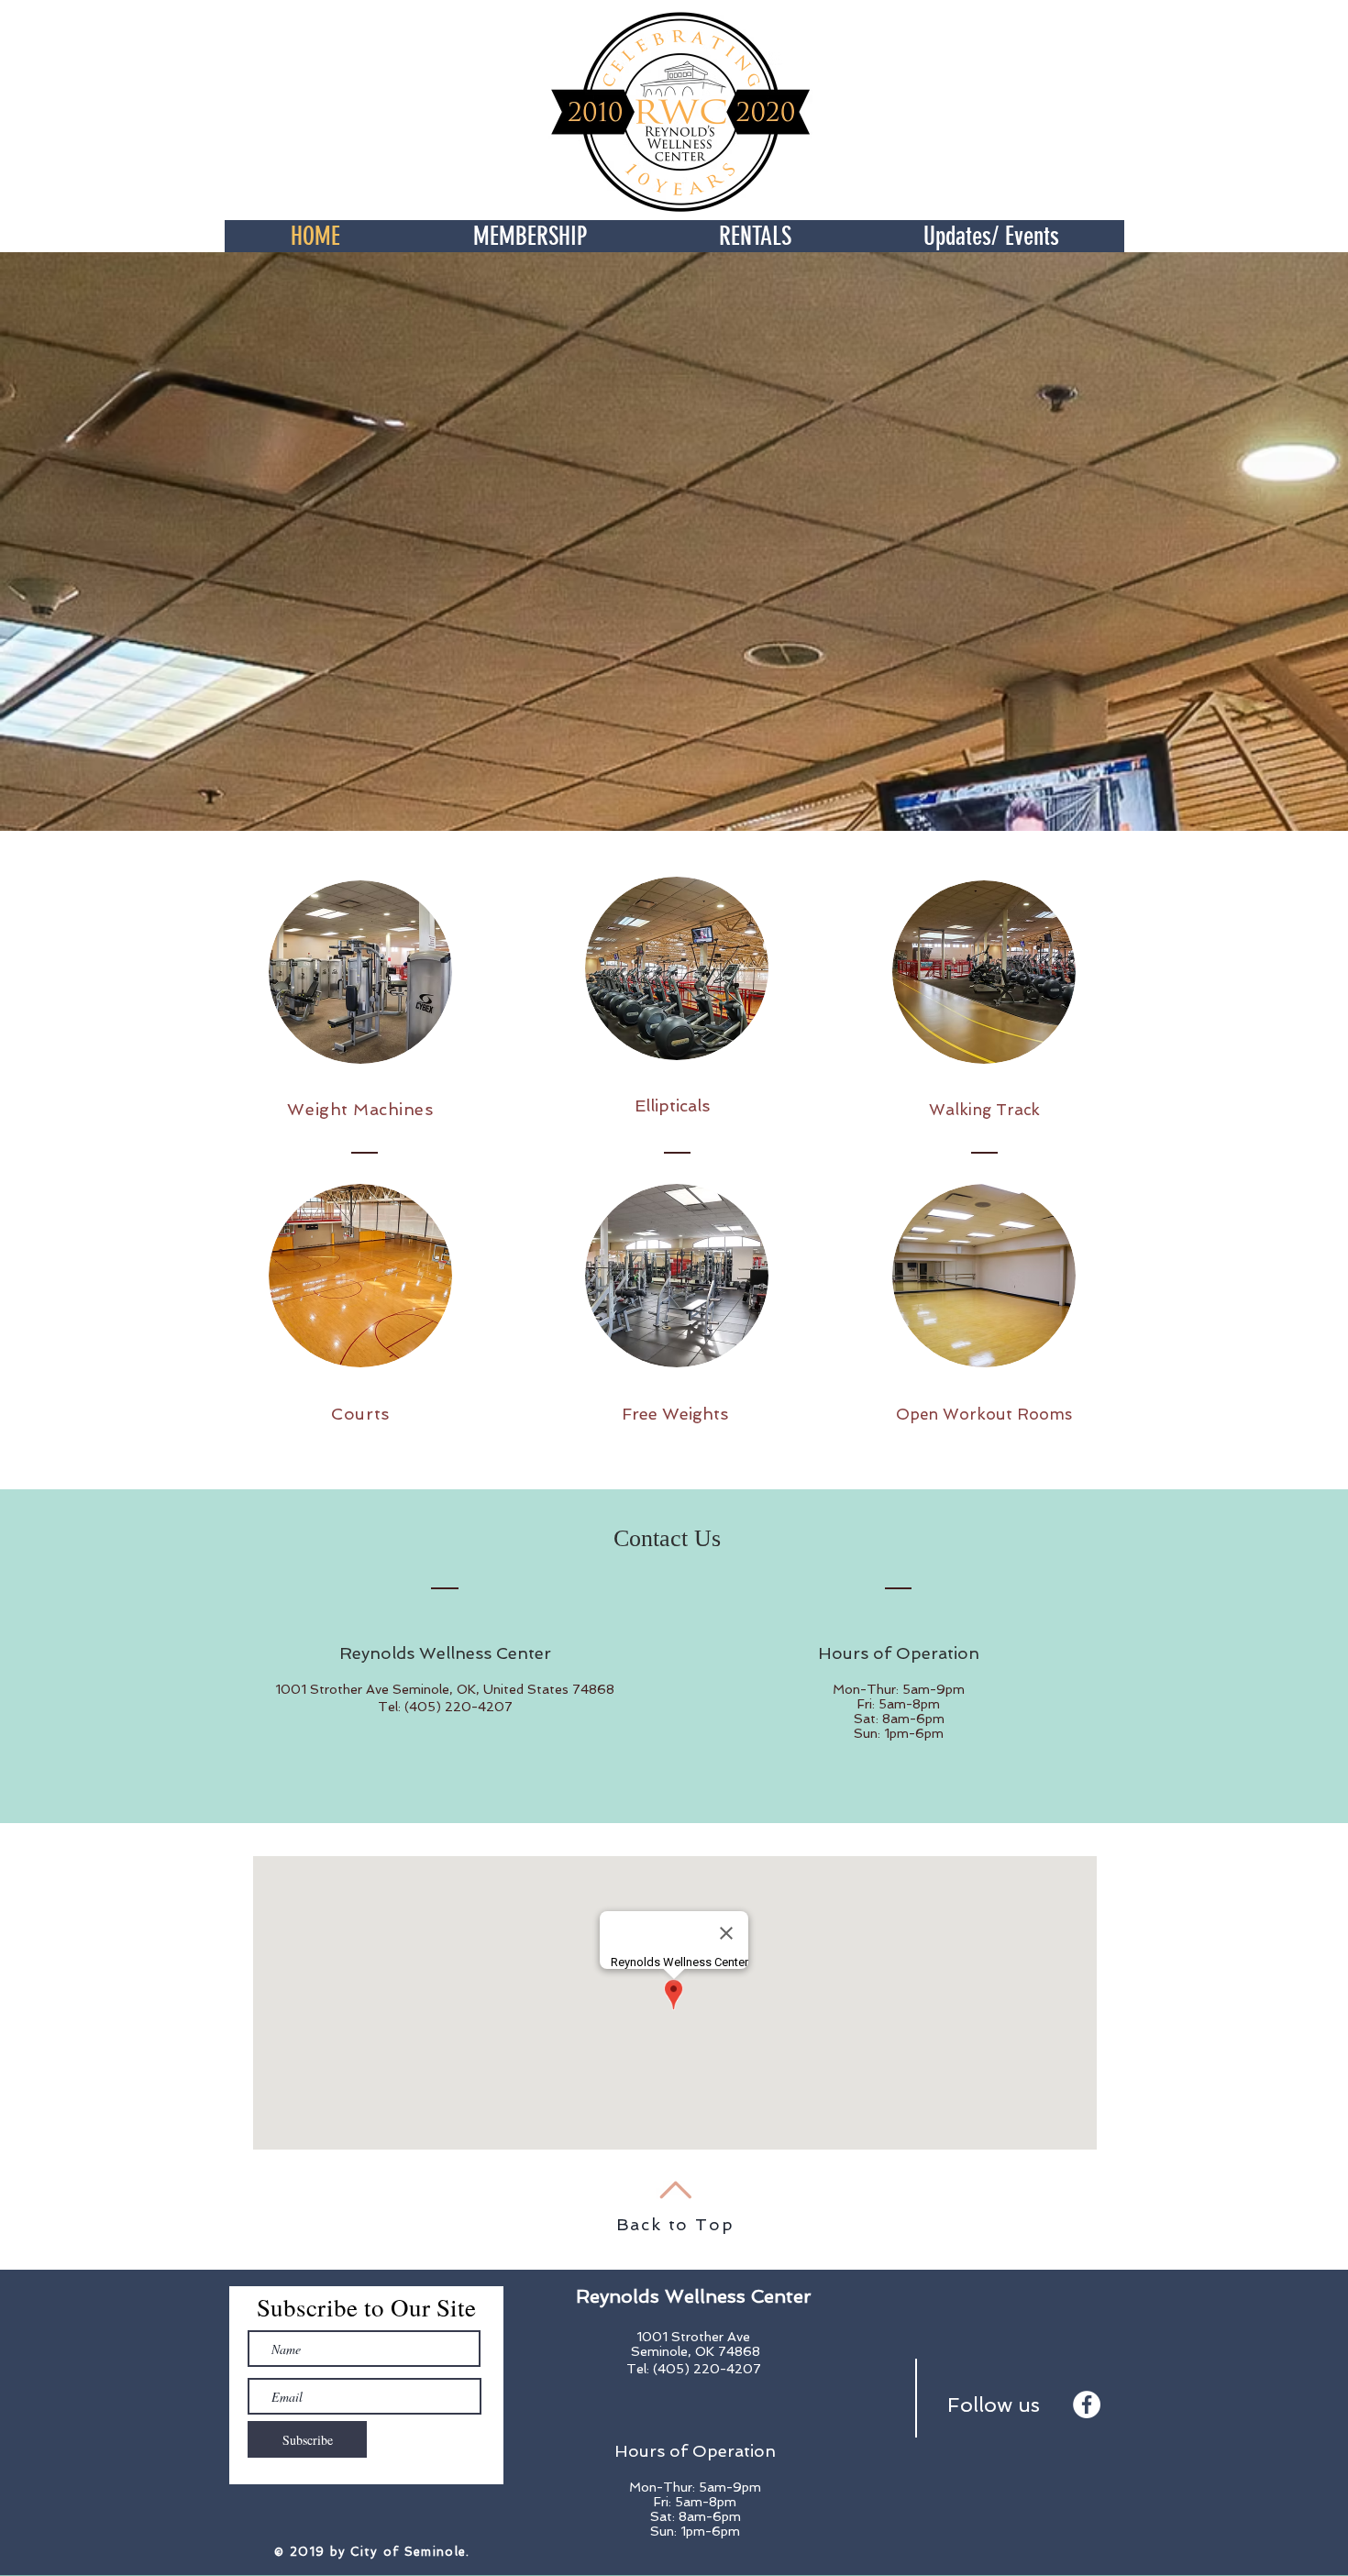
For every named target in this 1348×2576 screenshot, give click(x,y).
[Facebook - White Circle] (1087, 2405)
